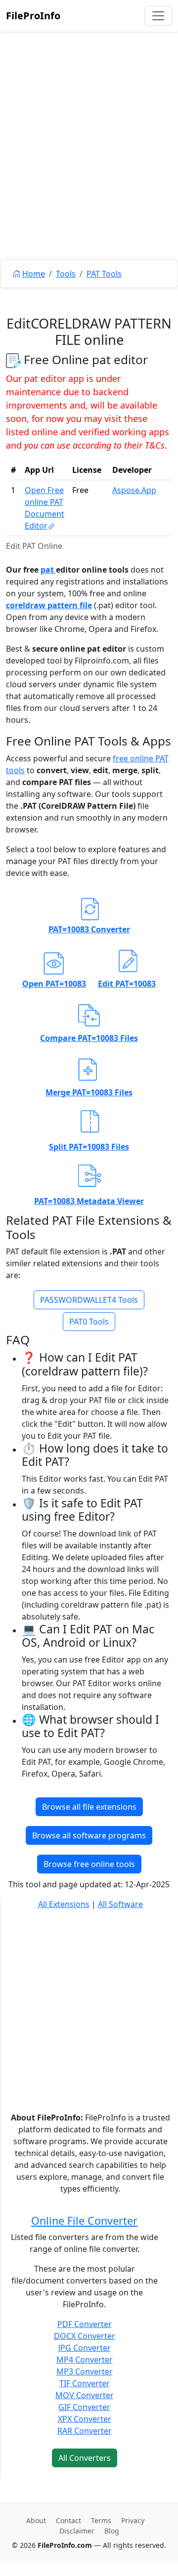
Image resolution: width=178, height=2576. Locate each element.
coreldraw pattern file (49, 605)
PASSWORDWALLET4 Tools (89, 1300)
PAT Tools (104, 274)
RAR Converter (85, 2431)
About (36, 2520)
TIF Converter (85, 2383)
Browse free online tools (89, 1864)
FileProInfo (33, 16)
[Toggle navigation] (158, 16)
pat (48, 570)
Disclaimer (77, 2531)
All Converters (85, 2458)
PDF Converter (85, 2324)
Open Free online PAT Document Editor (44, 508)
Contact (68, 2520)
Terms (101, 2520)
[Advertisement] (89, 168)
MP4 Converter (85, 2360)
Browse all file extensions (89, 1807)
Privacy (133, 2520)
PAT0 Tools (89, 1322)
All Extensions (64, 1904)
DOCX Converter (85, 2336)
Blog (112, 2531)
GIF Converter (84, 2407)
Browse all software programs (89, 1835)
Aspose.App (134, 490)
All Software (120, 1904)
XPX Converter (85, 2419)
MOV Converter (85, 2395)
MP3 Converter (85, 2371)
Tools (66, 274)
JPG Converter (85, 2348)
